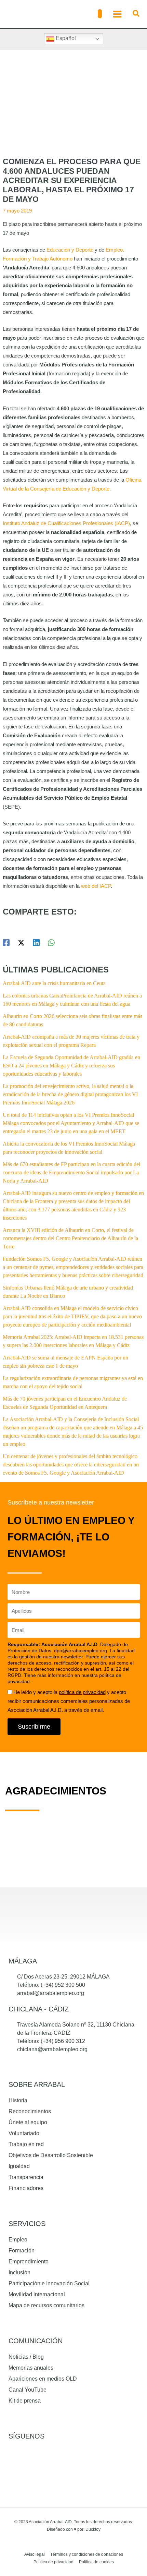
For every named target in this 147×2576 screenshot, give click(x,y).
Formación (22, 2251)
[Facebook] (6, 943)
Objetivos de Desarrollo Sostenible (51, 2155)
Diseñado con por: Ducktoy (74, 2529)
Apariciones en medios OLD (43, 2379)
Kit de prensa (25, 2401)
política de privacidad (82, 1692)
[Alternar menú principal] (117, 14)
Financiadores (26, 2188)
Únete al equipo (28, 2122)
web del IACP (96, 886)
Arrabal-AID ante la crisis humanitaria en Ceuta (54, 983)
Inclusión (19, 2272)
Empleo (18, 2240)
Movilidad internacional (37, 2294)
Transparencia (26, 2177)
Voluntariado (24, 2133)
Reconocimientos (30, 2111)
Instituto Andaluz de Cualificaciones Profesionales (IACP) (66, 523)
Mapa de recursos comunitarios (46, 2305)
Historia (18, 2100)
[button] (100, 14)
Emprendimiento (29, 2261)
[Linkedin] (36, 943)
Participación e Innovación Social (49, 2283)
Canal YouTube (28, 2390)
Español (65, 38)
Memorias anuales (31, 2368)
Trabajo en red (26, 2144)
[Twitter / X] (21, 943)
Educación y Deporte (70, 250)
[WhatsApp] (51, 943)
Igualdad (19, 2166)
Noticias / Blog (26, 2357)
